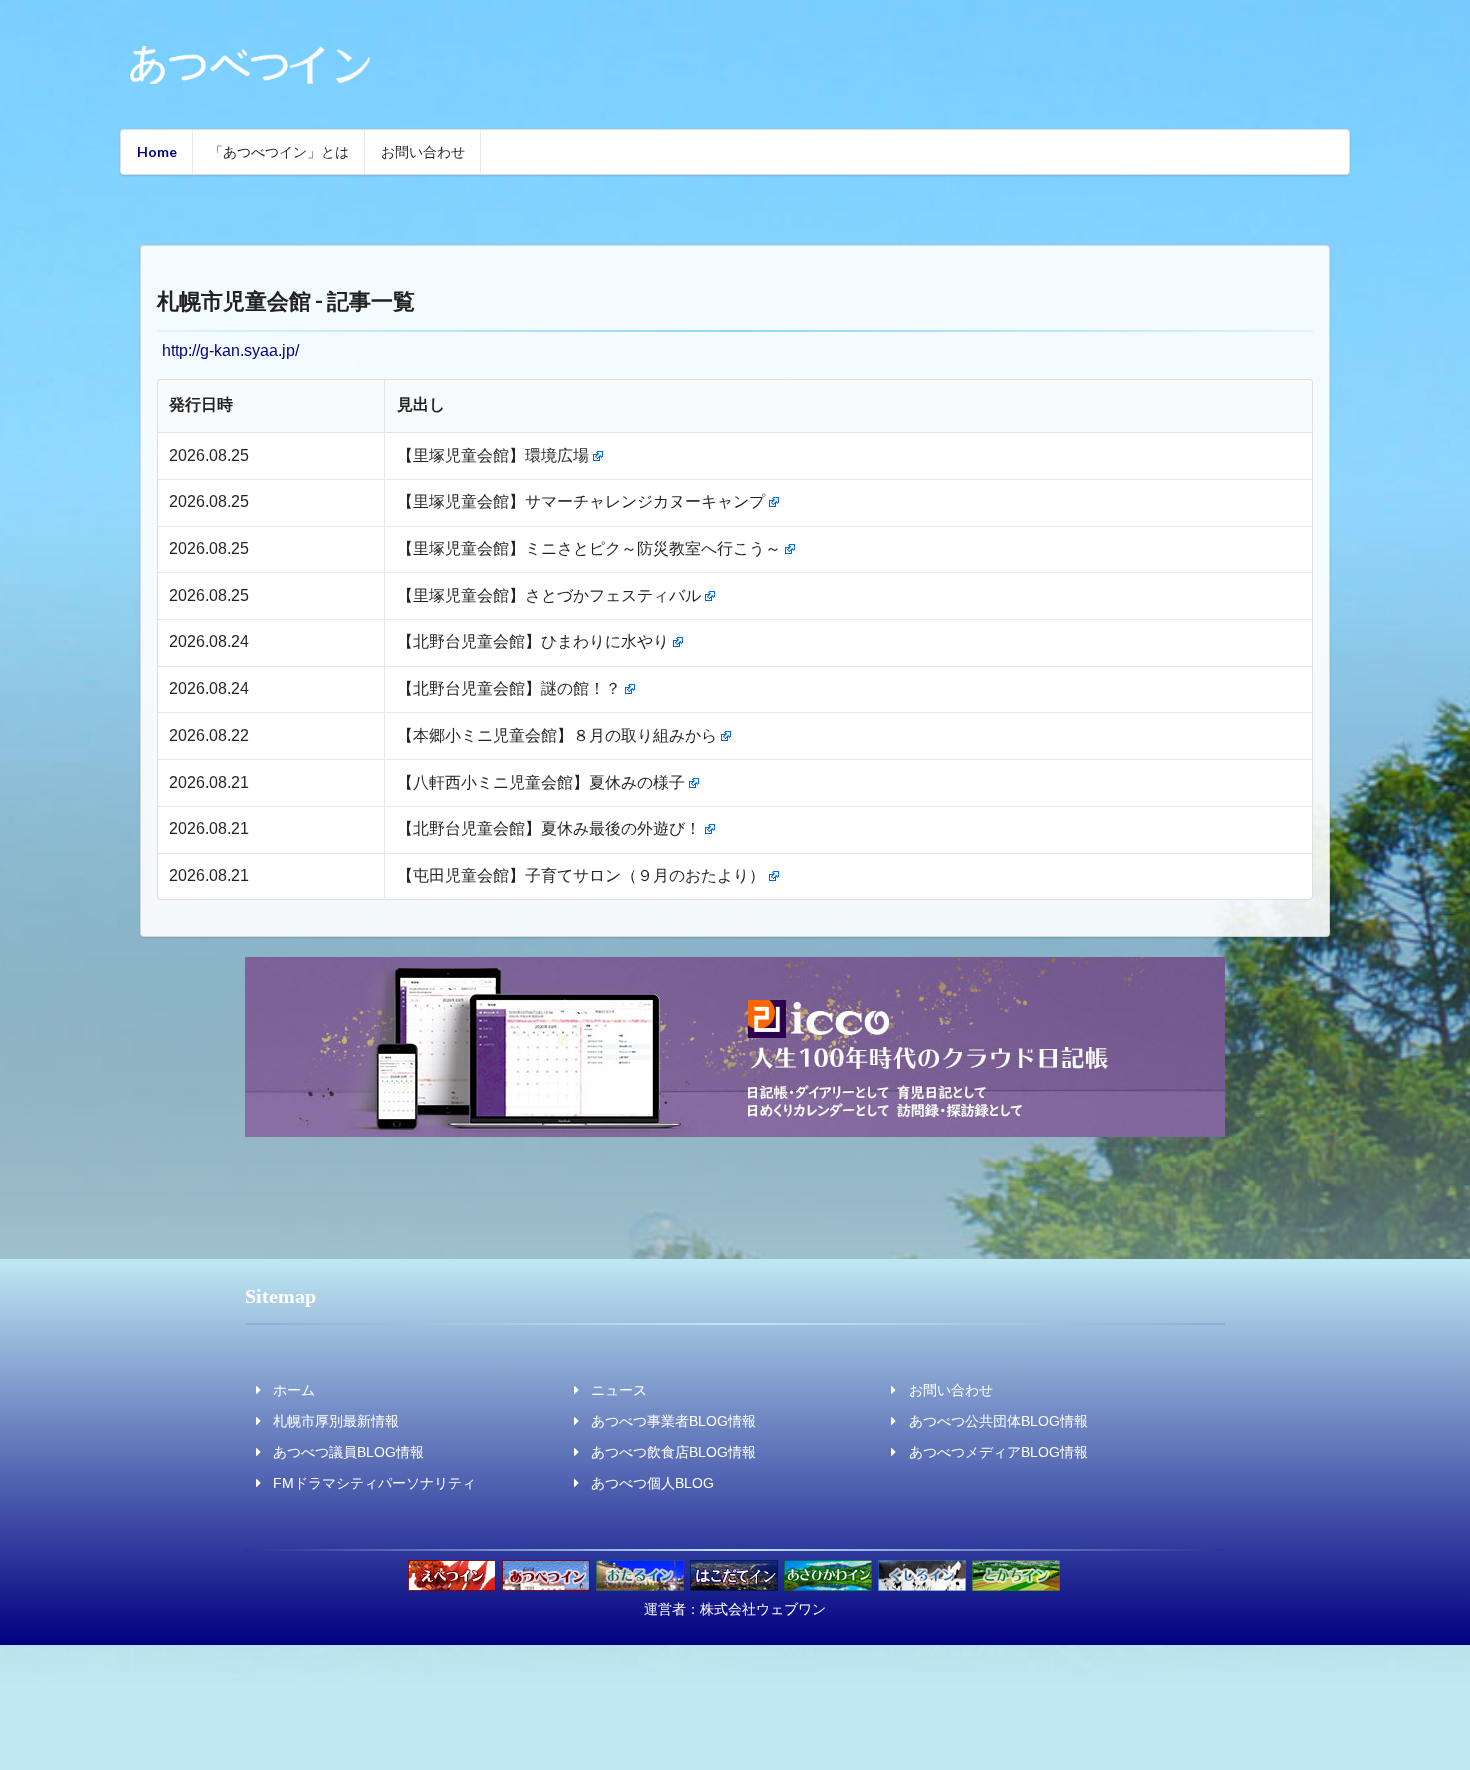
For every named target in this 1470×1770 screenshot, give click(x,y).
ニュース (619, 1390)
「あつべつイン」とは (279, 151)
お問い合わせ (423, 151)
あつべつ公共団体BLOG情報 (998, 1421)
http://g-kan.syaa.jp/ (230, 350)
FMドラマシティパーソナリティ (374, 1483)
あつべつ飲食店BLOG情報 (673, 1452)
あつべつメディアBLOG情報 (998, 1452)
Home (157, 151)
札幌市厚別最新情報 (336, 1421)
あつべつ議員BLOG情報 (348, 1452)
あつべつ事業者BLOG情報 (673, 1421)
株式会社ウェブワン (763, 1609)
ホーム (294, 1390)
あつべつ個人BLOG (652, 1483)
